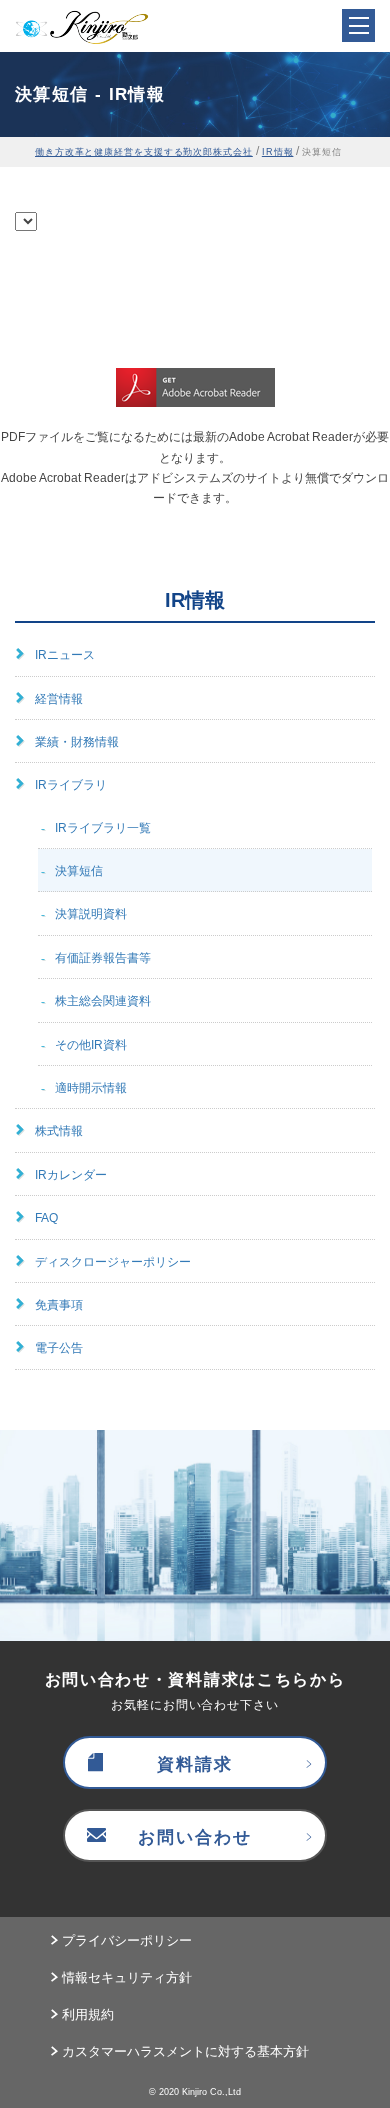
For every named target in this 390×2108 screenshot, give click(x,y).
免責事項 (59, 1305)
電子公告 (59, 1348)
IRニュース (65, 655)
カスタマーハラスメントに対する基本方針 (185, 2051)
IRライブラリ (71, 785)
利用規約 (88, 2014)
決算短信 (79, 871)
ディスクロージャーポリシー (113, 1262)
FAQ (46, 1218)
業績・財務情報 (77, 742)
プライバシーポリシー (127, 1940)
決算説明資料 (91, 914)
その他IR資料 (91, 1045)
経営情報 (59, 699)
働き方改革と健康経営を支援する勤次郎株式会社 (144, 152)
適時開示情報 (91, 1088)
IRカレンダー (71, 1175)
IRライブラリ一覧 (103, 828)
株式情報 (59, 1131)
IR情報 (278, 152)
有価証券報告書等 (103, 958)
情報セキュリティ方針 (127, 1977)
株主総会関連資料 (103, 1001)
